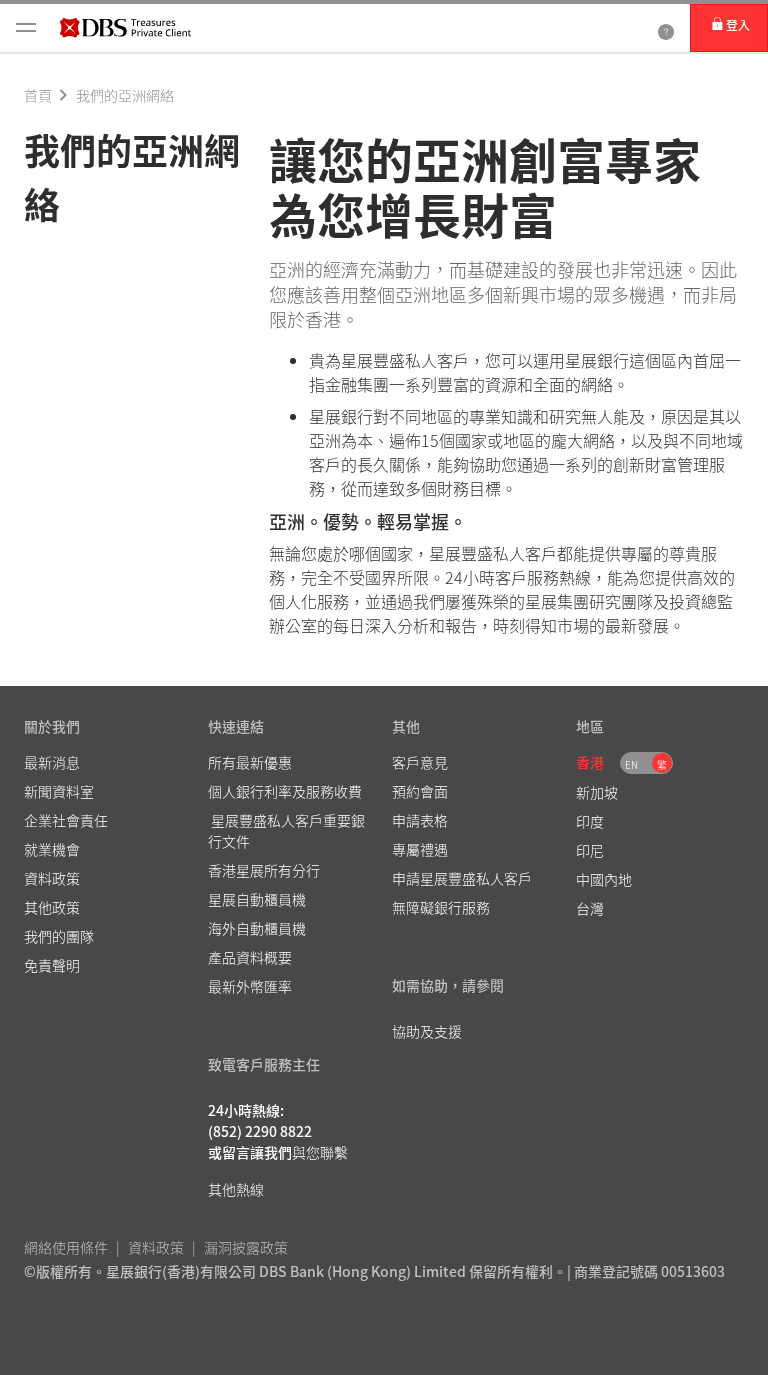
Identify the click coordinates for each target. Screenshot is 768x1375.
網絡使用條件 (66, 1247)
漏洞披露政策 (246, 1247)
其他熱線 (236, 1189)
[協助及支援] (666, 28)
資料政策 (156, 1247)
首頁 (38, 95)
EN (631, 764)
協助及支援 (427, 1031)
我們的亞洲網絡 (125, 95)
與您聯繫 (320, 1152)
